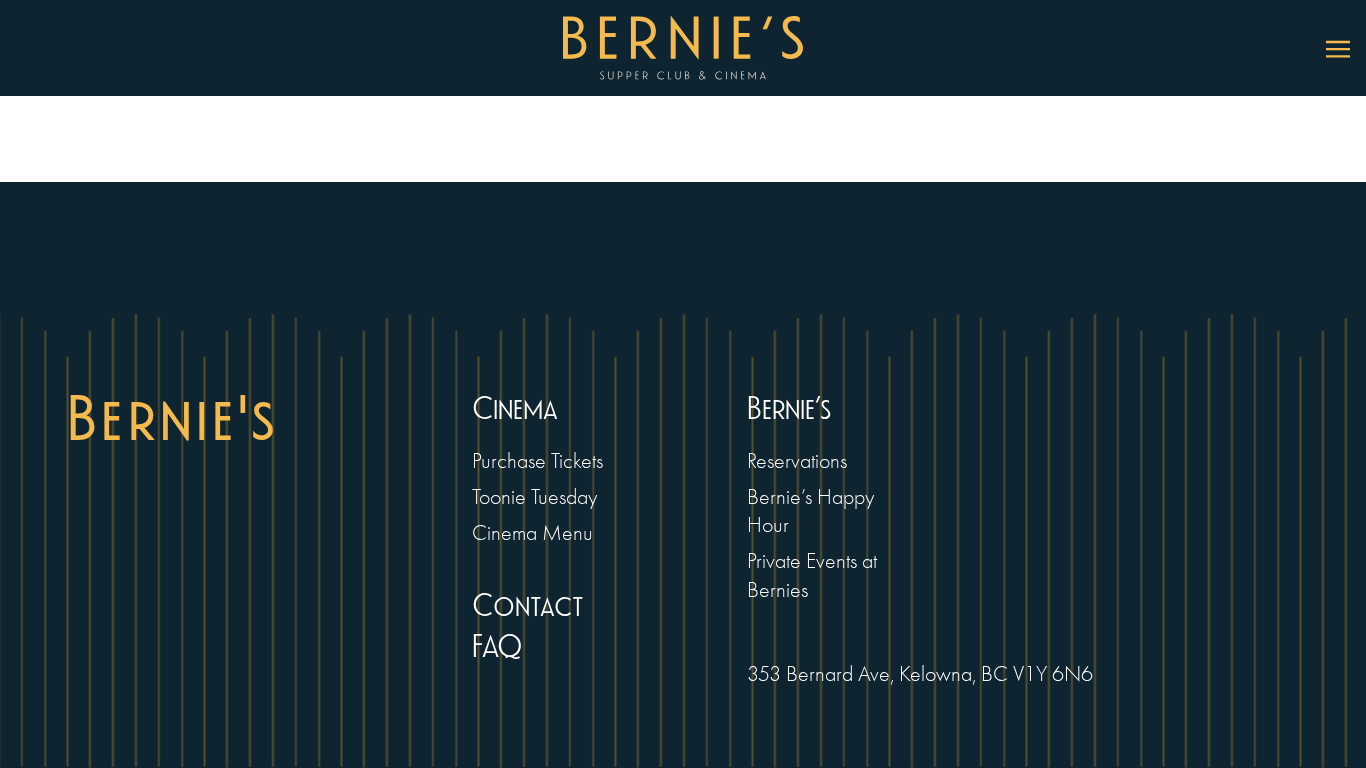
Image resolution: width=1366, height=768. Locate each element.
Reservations (797, 460)
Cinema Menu (532, 532)
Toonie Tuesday (534, 496)
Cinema (515, 409)
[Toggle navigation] (1338, 48)
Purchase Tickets (537, 460)
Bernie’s (789, 409)
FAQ (497, 647)
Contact (528, 606)
